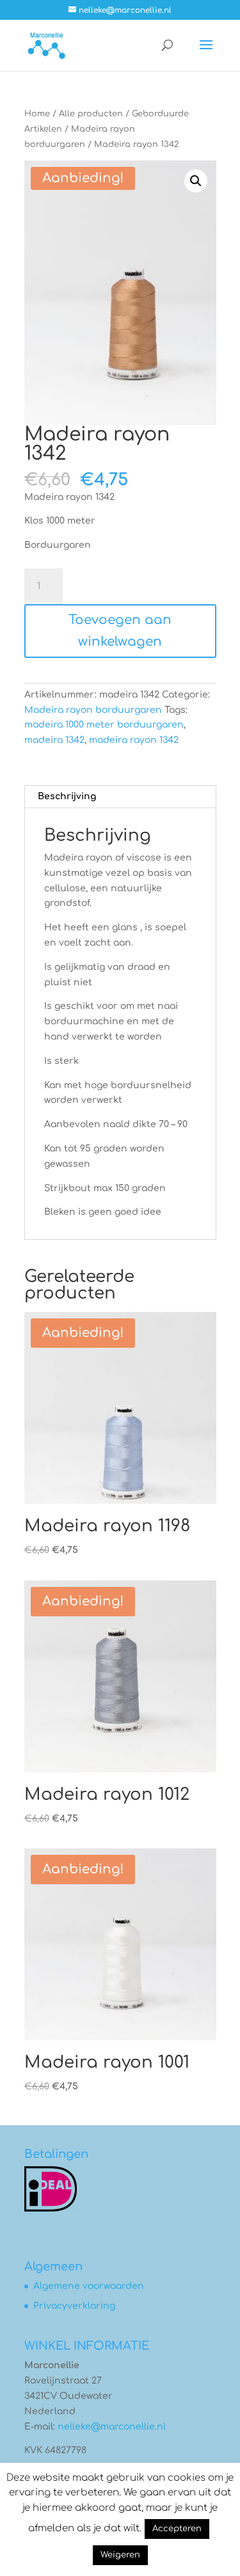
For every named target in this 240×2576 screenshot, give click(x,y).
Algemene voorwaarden (89, 2286)
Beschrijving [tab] (67, 796)
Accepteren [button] (177, 2529)
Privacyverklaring (74, 2306)
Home (37, 114)
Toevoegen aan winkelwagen (120, 631)
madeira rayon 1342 (134, 740)
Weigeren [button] (120, 2555)
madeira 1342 (54, 740)
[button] (196, 181)
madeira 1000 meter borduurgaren (104, 725)
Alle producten (91, 114)
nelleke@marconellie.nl (112, 2427)
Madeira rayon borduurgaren (93, 710)
